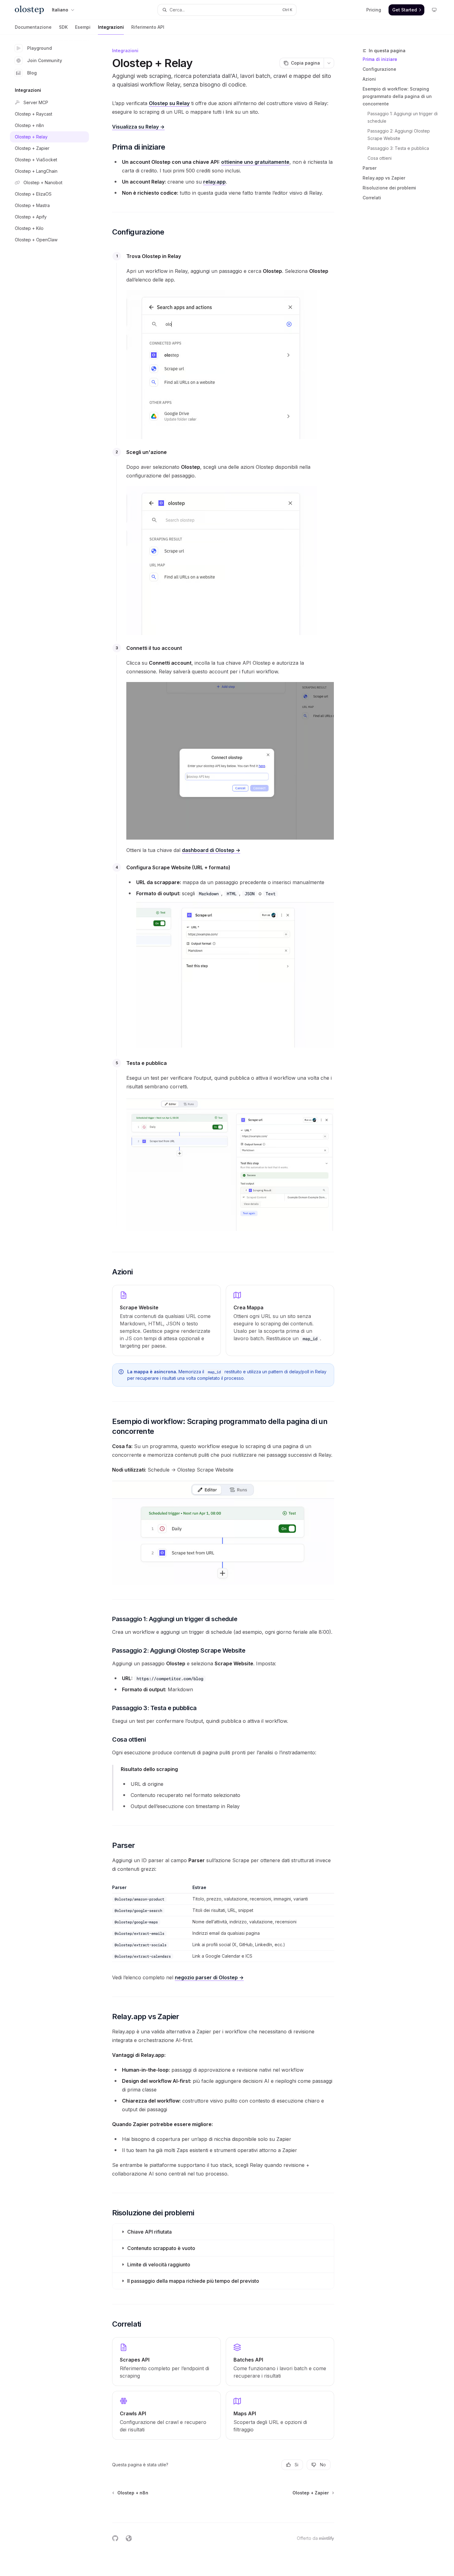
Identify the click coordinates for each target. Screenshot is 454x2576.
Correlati (372, 198)
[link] (166, 2362)
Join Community (45, 60)
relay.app (214, 182)
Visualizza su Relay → (138, 127)
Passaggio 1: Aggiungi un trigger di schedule (403, 117)
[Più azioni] (329, 63)
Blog (32, 73)
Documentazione (33, 27)
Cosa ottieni (380, 158)
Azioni (369, 79)
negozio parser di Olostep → (209, 1977)
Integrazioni (111, 27)
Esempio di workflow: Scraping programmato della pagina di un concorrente (397, 96)
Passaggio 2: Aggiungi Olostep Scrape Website (399, 135)
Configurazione (379, 69)
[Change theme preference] (434, 10)
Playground (40, 48)
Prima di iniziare (380, 59)
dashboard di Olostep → (211, 850)
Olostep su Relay (169, 103)
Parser (370, 168)
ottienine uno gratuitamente (255, 162)
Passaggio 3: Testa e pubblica (398, 148)
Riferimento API (148, 27)
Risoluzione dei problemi (389, 188)
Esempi (83, 27)
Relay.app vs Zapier (384, 178)
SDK (63, 27)
